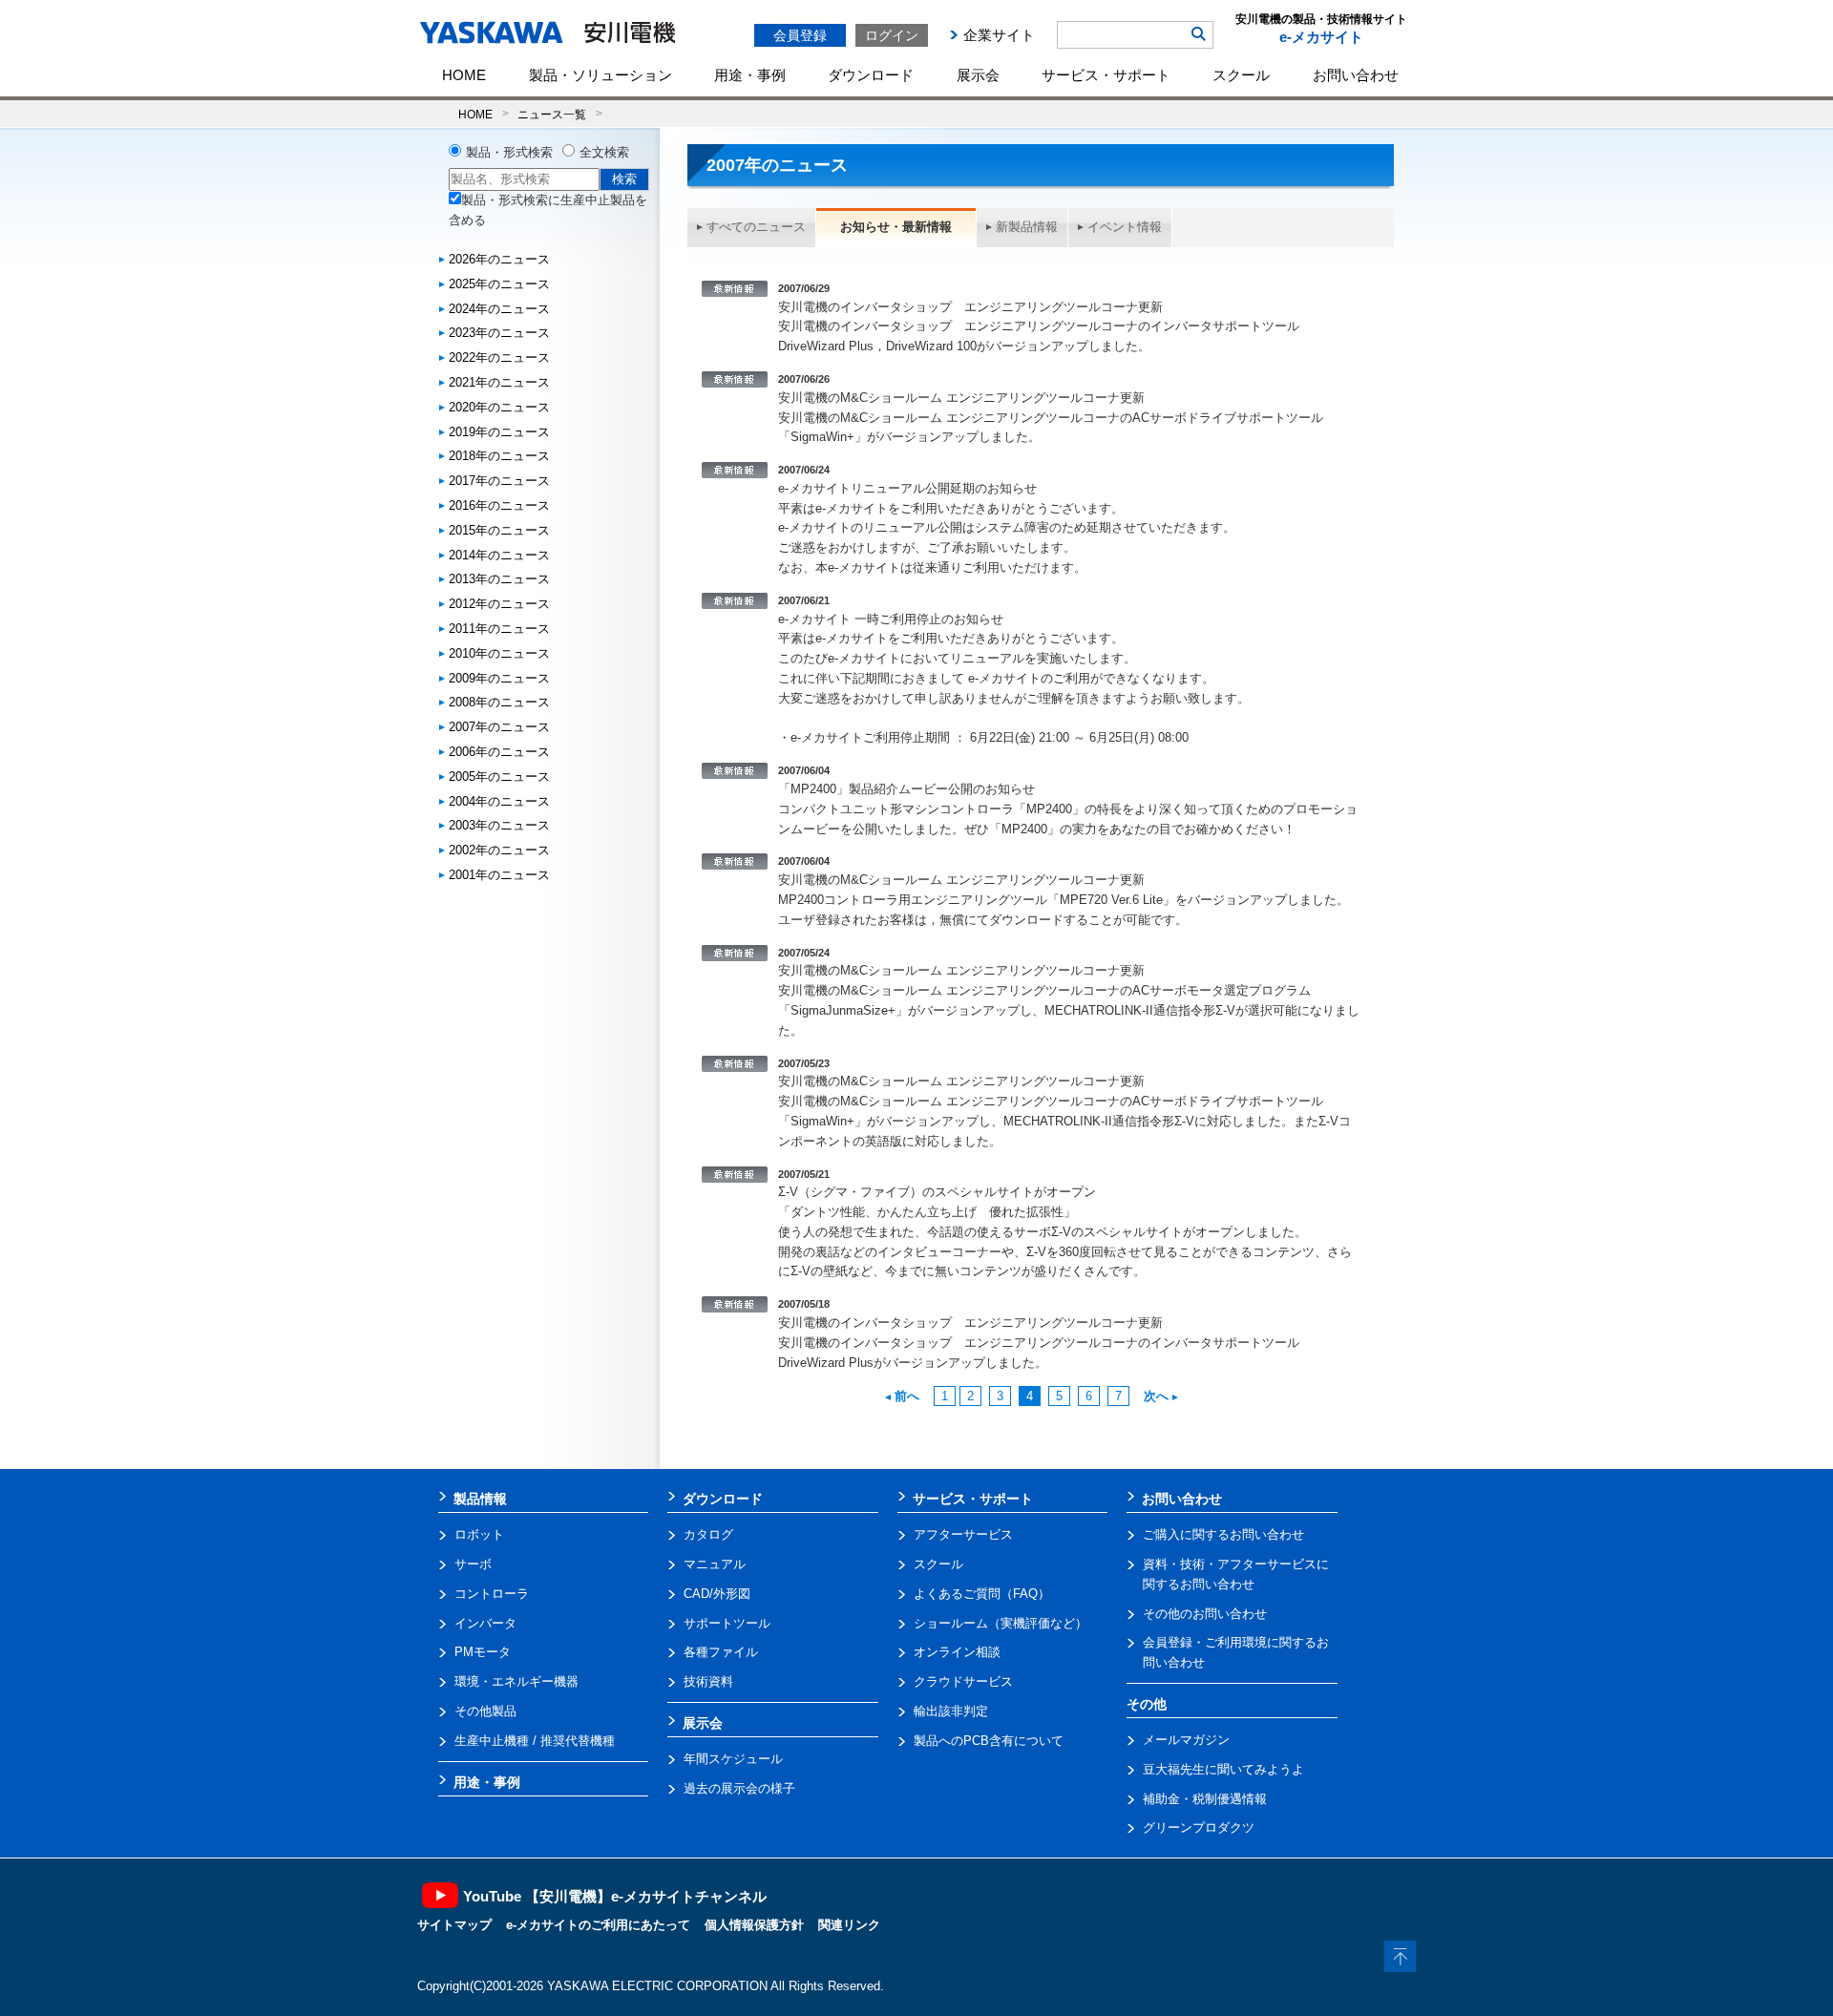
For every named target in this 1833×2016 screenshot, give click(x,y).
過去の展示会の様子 (739, 1788)
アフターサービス (963, 1534)
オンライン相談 (957, 1652)
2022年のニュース (499, 357)
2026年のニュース (499, 259)
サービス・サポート (1106, 75)
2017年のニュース (499, 481)
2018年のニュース (499, 456)
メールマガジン (1186, 1740)
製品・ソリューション (600, 75)
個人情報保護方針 (754, 1925)
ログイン (892, 35)
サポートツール (727, 1623)
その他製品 (485, 1711)
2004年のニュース (499, 801)
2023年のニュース (499, 333)
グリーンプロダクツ (1199, 1827)
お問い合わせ (1356, 75)
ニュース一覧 (552, 114)
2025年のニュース (499, 284)
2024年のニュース (499, 309)
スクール (1241, 75)
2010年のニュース (499, 653)
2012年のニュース (499, 604)
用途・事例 (750, 75)
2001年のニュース (499, 875)
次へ (1156, 1396)
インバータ (485, 1623)
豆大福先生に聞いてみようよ (1223, 1769)
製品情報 (480, 1499)
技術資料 (708, 1681)
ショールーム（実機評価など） (1001, 1623)
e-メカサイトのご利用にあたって (598, 1925)
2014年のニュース (499, 555)
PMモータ (483, 1652)
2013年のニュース (499, 579)
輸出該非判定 (951, 1711)
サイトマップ (454, 1925)
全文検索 (604, 152)
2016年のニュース (499, 505)
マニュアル (715, 1564)
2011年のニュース (499, 629)
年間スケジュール (733, 1759)
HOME (464, 75)
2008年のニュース (499, 702)
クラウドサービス (963, 1681)
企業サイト (999, 35)
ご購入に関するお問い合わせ (1223, 1534)
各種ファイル (721, 1652)
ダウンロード (871, 75)
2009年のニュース (499, 678)
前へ (907, 1396)
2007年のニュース (499, 727)
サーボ (473, 1564)
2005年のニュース (499, 777)
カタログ (708, 1534)
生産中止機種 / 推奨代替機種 (535, 1741)
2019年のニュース (499, 432)
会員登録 (800, 35)
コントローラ (492, 1594)
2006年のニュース (499, 752)
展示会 (978, 75)
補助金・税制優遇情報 (1205, 1799)
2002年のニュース (499, 850)
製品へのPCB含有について (989, 1741)
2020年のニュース (499, 407)
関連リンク (849, 1925)
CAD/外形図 (717, 1594)
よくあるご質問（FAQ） (982, 1594)
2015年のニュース (499, 530)
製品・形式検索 (509, 152)
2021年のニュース (499, 382)
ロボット (479, 1534)
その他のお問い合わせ (1205, 1614)
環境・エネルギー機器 (516, 1681)
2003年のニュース (499, 825)
